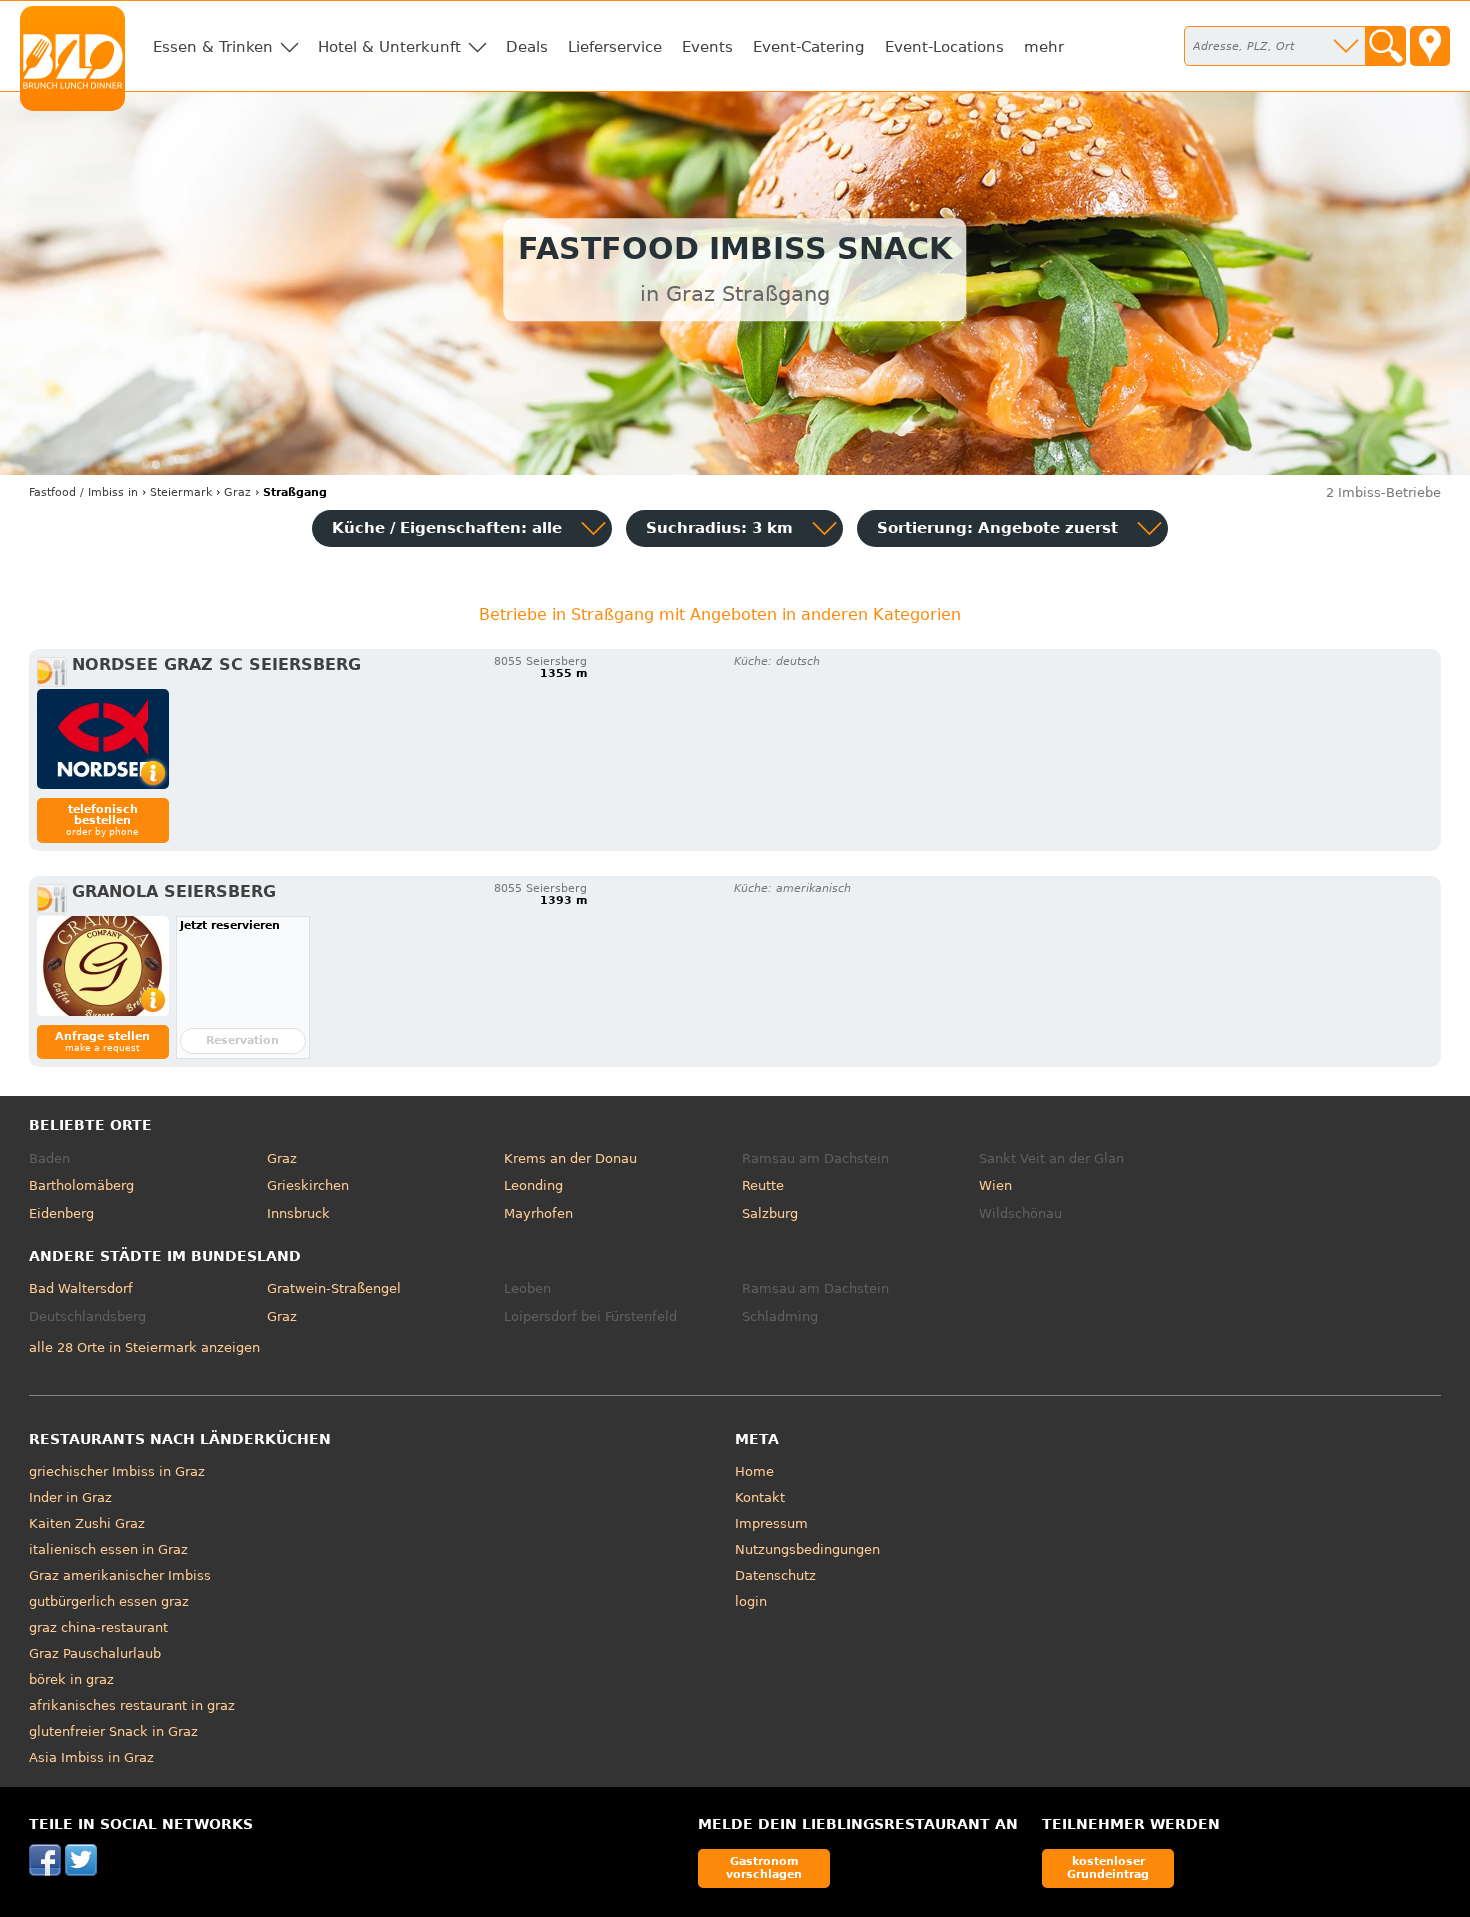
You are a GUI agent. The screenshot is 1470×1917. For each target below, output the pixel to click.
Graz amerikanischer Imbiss (120, 1575)
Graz (282, 1158)
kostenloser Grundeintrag (1108, 1867)
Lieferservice (615, 47)
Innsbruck (298, 1213)
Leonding (533, 1185)
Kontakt (760, 1497)
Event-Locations (944, 47)
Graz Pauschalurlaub (95, 1653)
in (83, 492)
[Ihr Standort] (1430, 46)
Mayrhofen (538, 1213)
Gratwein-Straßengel (334, 1288)
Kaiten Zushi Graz (87, 1523)
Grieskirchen (308, 1185)
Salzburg (770, 1213)
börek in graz (71, 1679)
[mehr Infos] (103, 739)
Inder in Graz (70, 1497)
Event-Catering (809, 47)
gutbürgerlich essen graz (109, 1601)
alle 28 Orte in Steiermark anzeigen (144, 1347)
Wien (995, 1185)
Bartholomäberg (81, 1185)
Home (754, 1471)
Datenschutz (775, 1575)
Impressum (771, 1523)
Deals (527, 47)
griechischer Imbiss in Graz (117, 1471)
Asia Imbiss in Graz (91, 1757)
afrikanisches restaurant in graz (132, 1705)
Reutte (763, 1185)
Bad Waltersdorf (81, 1288)
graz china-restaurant (98, 1627)
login (751, 1601)
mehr (1044, 47)
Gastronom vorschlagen (764, 1867)
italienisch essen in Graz (108, 1549)
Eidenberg (61, 1213)
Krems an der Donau (570, 1158)
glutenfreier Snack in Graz (113, 1731)
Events (707, 47)
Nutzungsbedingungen (807, 1549)
